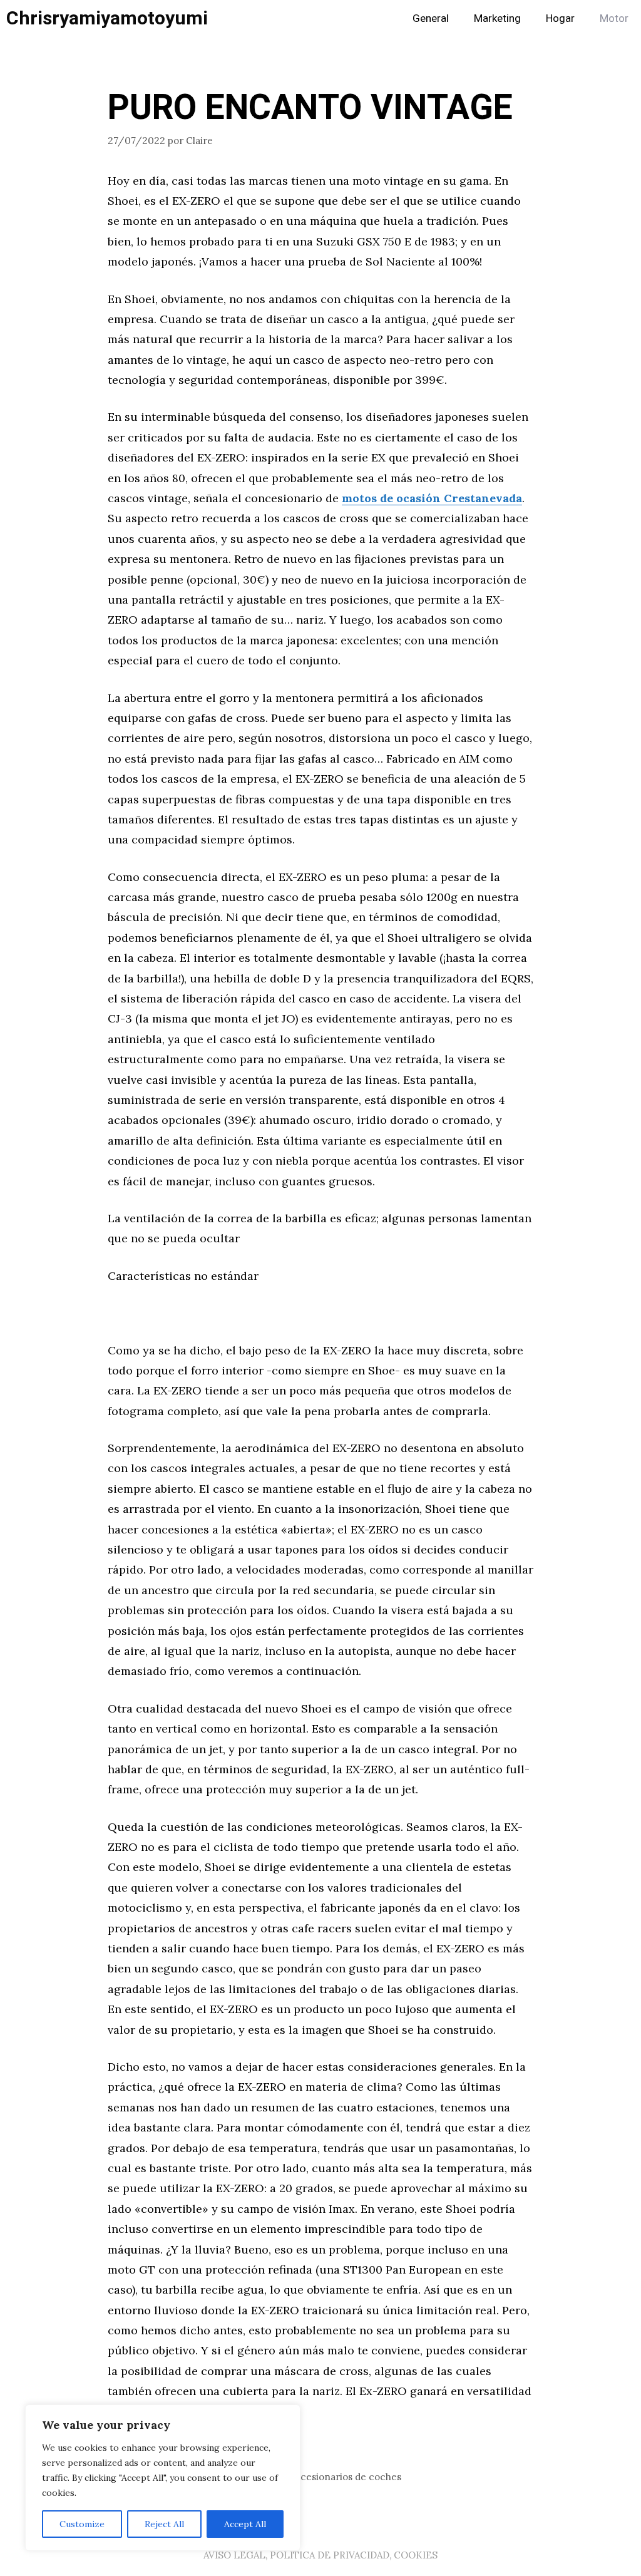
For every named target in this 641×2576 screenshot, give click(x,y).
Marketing (497, 18)
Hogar (560, 18)
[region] (163, 2478)
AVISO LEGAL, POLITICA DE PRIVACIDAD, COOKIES (320, 2555)
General (431, 18)
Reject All (164, 2524)
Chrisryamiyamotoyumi (107, 19)
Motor (614, 18)
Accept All (245, 2524)
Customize (82, 2524)
